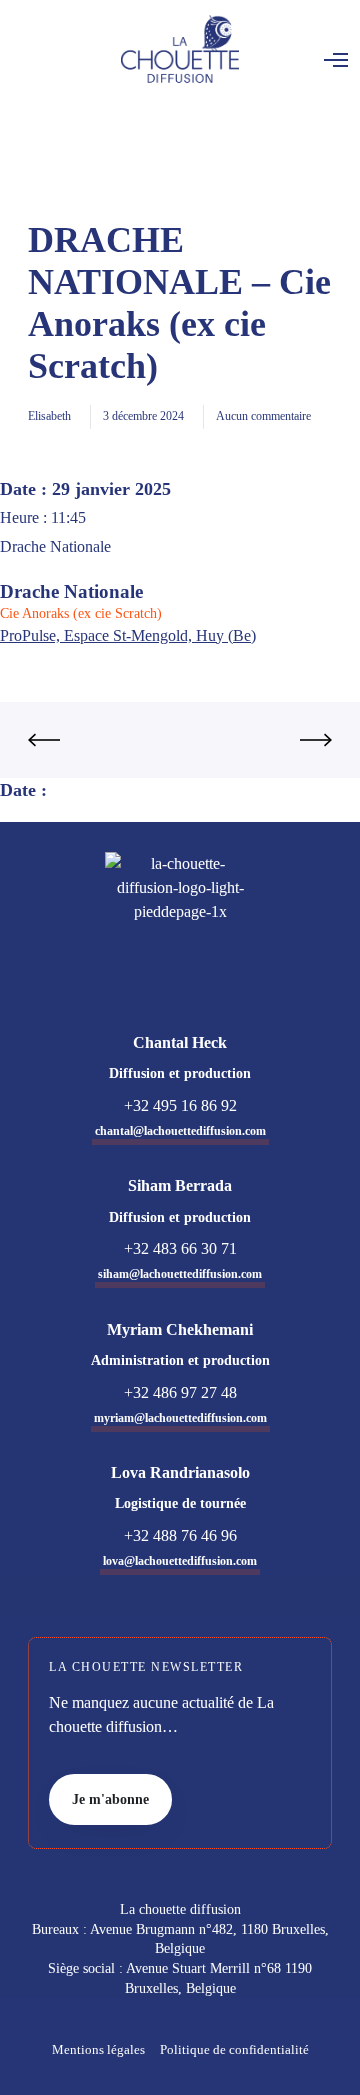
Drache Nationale (71, 591)
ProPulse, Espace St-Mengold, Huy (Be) (128, 635)
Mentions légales (98, 2049)
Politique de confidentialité (234, 2049)
